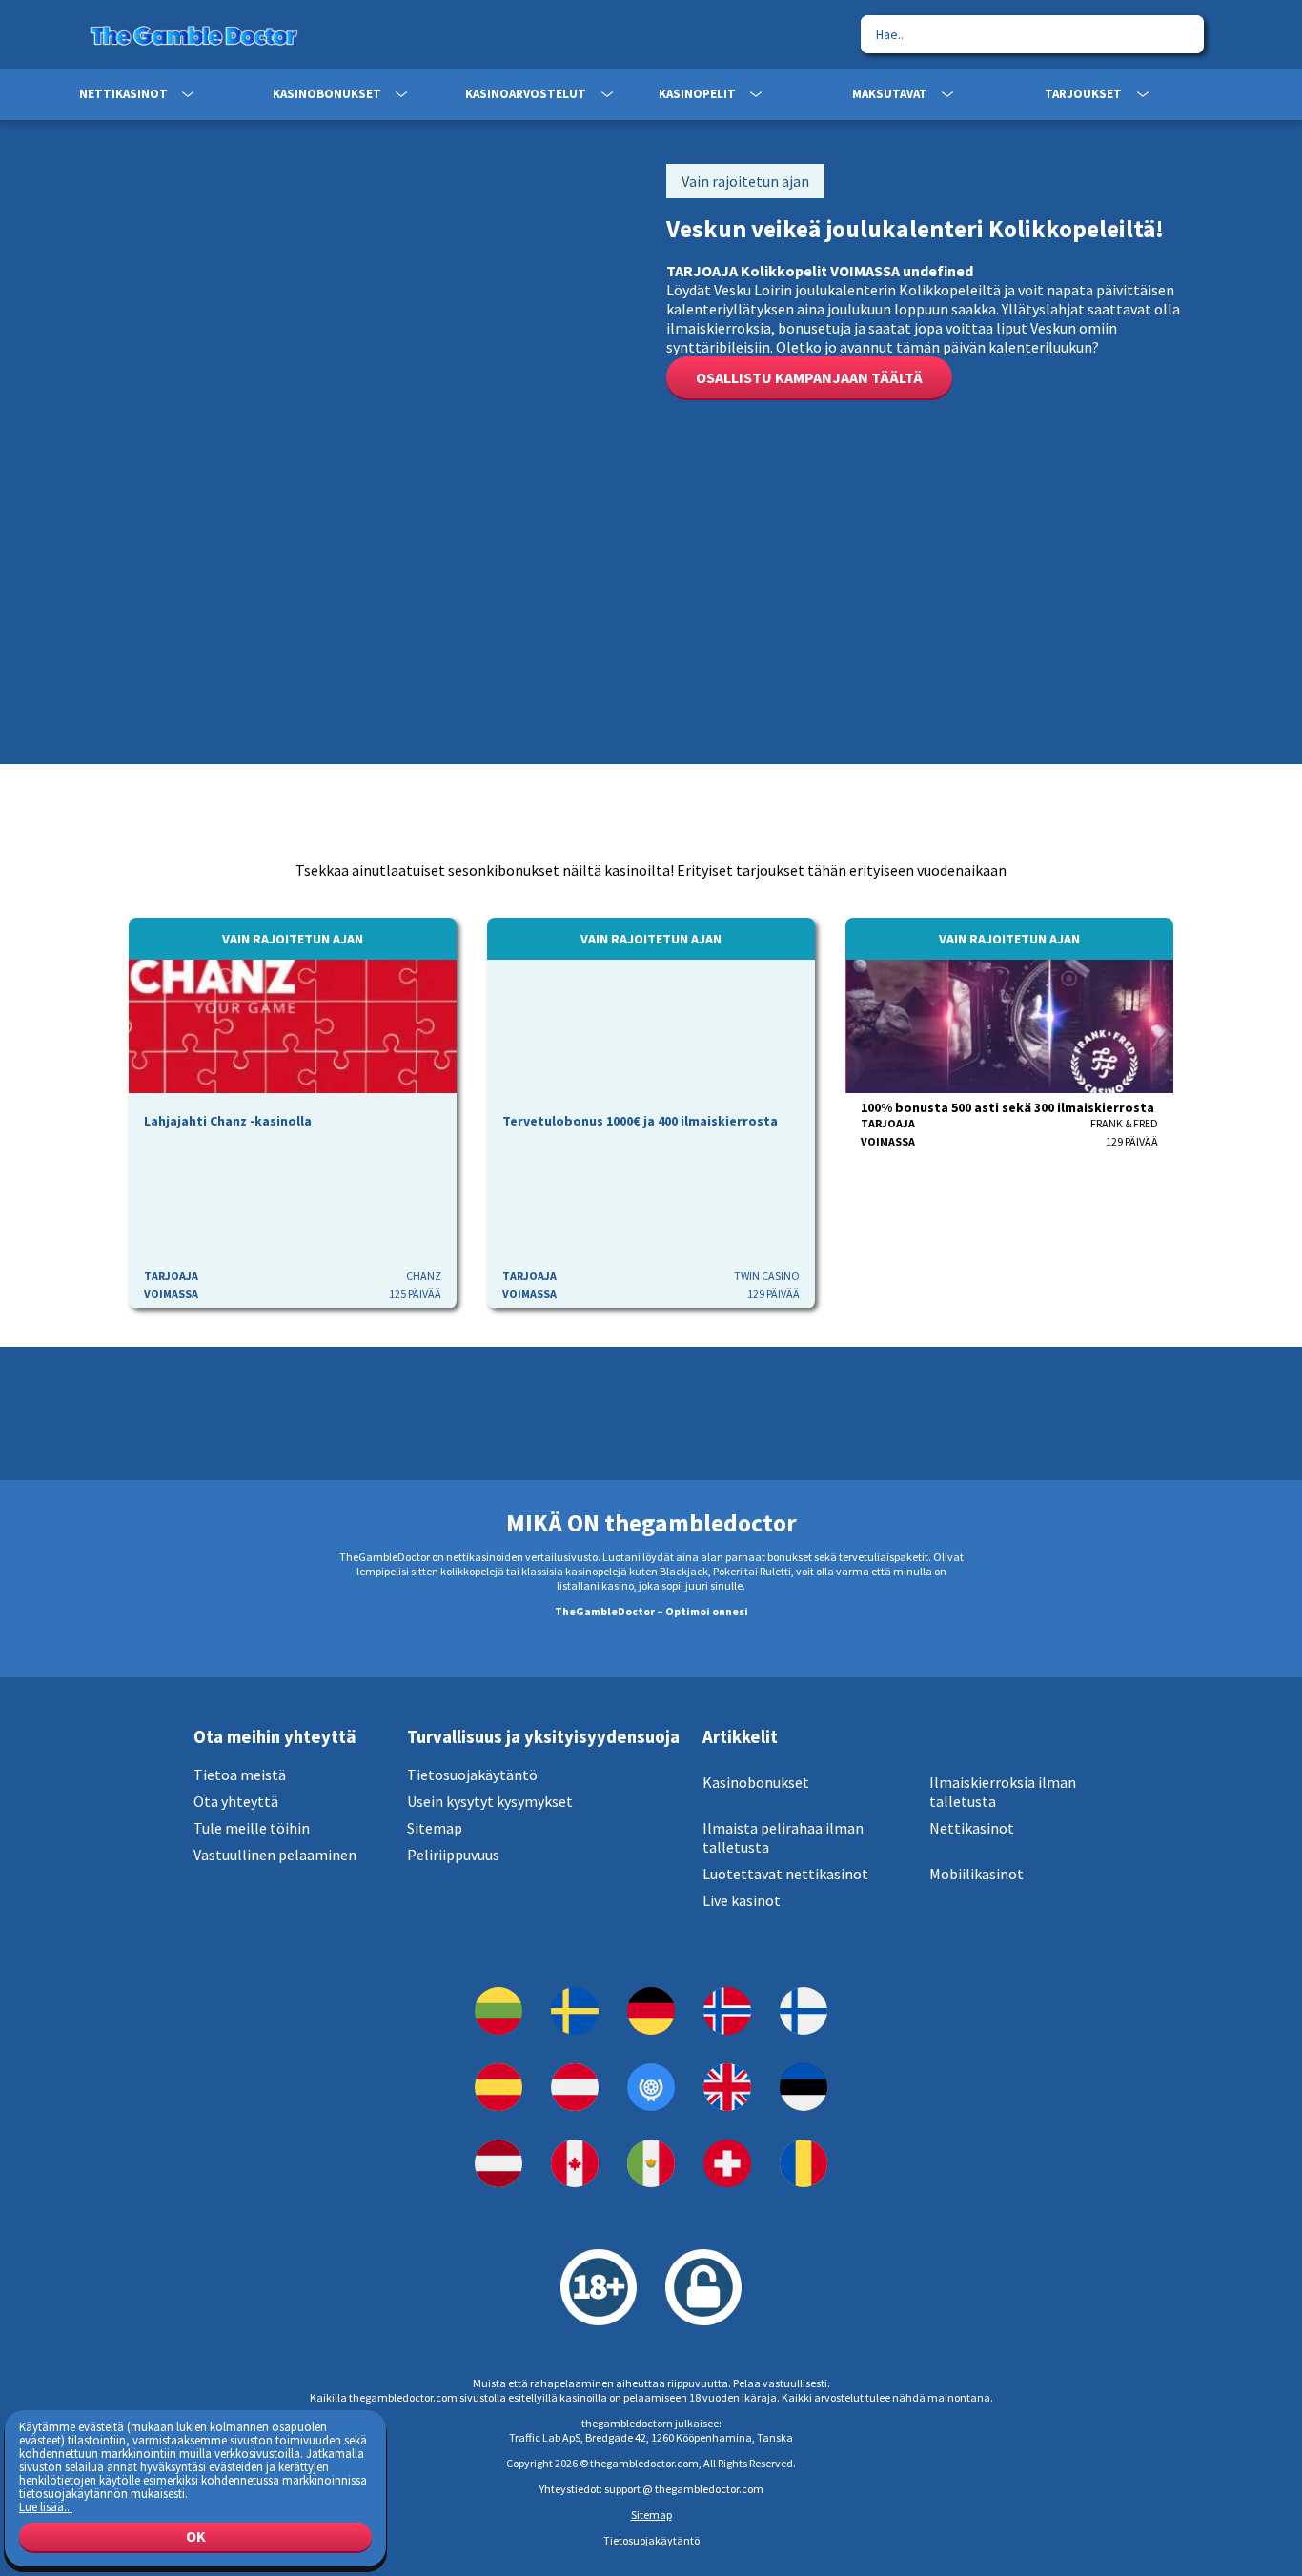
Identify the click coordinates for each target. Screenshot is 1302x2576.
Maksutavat (890, 94)
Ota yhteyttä (236, 1801)
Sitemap (435, 1828)
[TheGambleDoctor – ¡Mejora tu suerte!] (498, 2087)
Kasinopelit (697, 94)
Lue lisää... (46, 2506)
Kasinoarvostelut (526, 94)
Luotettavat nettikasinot (785, 1874)
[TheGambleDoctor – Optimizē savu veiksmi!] (498, 2163)
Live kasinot (742, 1900)
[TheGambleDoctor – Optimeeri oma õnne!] (804, 2087)
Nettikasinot (123, 94)
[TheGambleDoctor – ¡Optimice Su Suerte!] (651, 2163)
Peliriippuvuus (453, 1855)
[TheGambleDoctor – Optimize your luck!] (651, 2087)
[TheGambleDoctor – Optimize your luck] (575, 2163)
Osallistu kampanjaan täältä (809, 377)
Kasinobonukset (327, 94)
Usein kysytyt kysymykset (490, 1801)
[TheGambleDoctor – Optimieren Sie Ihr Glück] (651, 2011)
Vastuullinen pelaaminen (275, 1855)
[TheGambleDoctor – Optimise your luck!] (727, 2087)
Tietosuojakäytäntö (472, 1775)
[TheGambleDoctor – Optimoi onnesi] (804, 2011)
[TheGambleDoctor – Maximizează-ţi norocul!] (804, 2163)
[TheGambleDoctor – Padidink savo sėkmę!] (498, 2011)
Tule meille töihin (252, 1828)
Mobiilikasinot (976, 1874)
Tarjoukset (1083, 94)
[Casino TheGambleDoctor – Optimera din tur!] (575, 2011)
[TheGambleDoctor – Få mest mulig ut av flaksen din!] (727, 2011)
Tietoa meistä (240, 1775)
